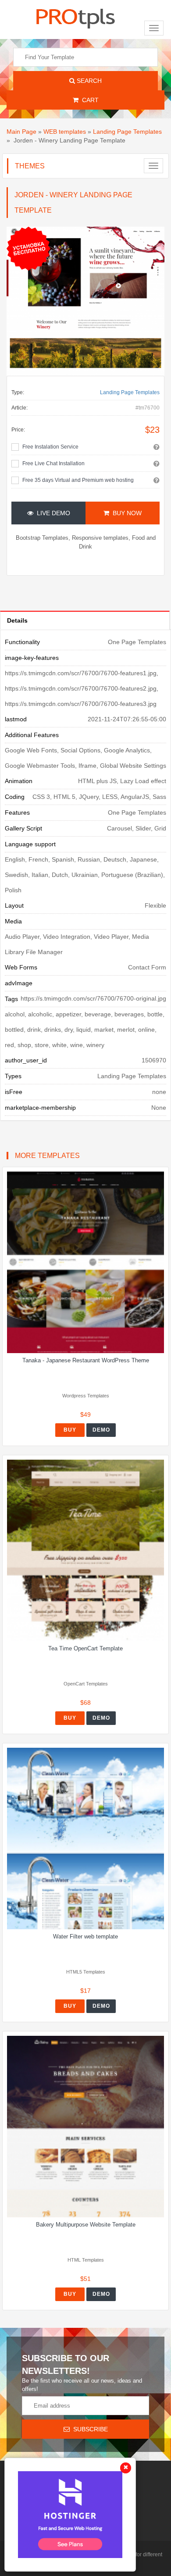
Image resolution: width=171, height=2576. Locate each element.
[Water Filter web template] (85, 1838)
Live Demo (52, 513)
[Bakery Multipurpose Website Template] (85, 2127)
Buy (70, 1430)
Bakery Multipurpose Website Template (86, 2225)
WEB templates (65, 132)
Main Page (21, 132)
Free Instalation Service (50, 447)
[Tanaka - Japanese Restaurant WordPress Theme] (85, 1262)
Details (17, 620)
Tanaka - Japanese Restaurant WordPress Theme (86, 1360)
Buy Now (125, 513)
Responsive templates (100, 538)
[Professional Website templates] (75, 17)
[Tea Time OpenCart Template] (85, 1550)
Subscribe (89, 2429)
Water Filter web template (85, 1936)
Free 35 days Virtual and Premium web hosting (78, 480)
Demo (101, 1430)
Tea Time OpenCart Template (85, 1648)
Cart (89, 100)
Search (88, 81)
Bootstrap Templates (42, 538)
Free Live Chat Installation (53, 463)
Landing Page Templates (127, 132)
